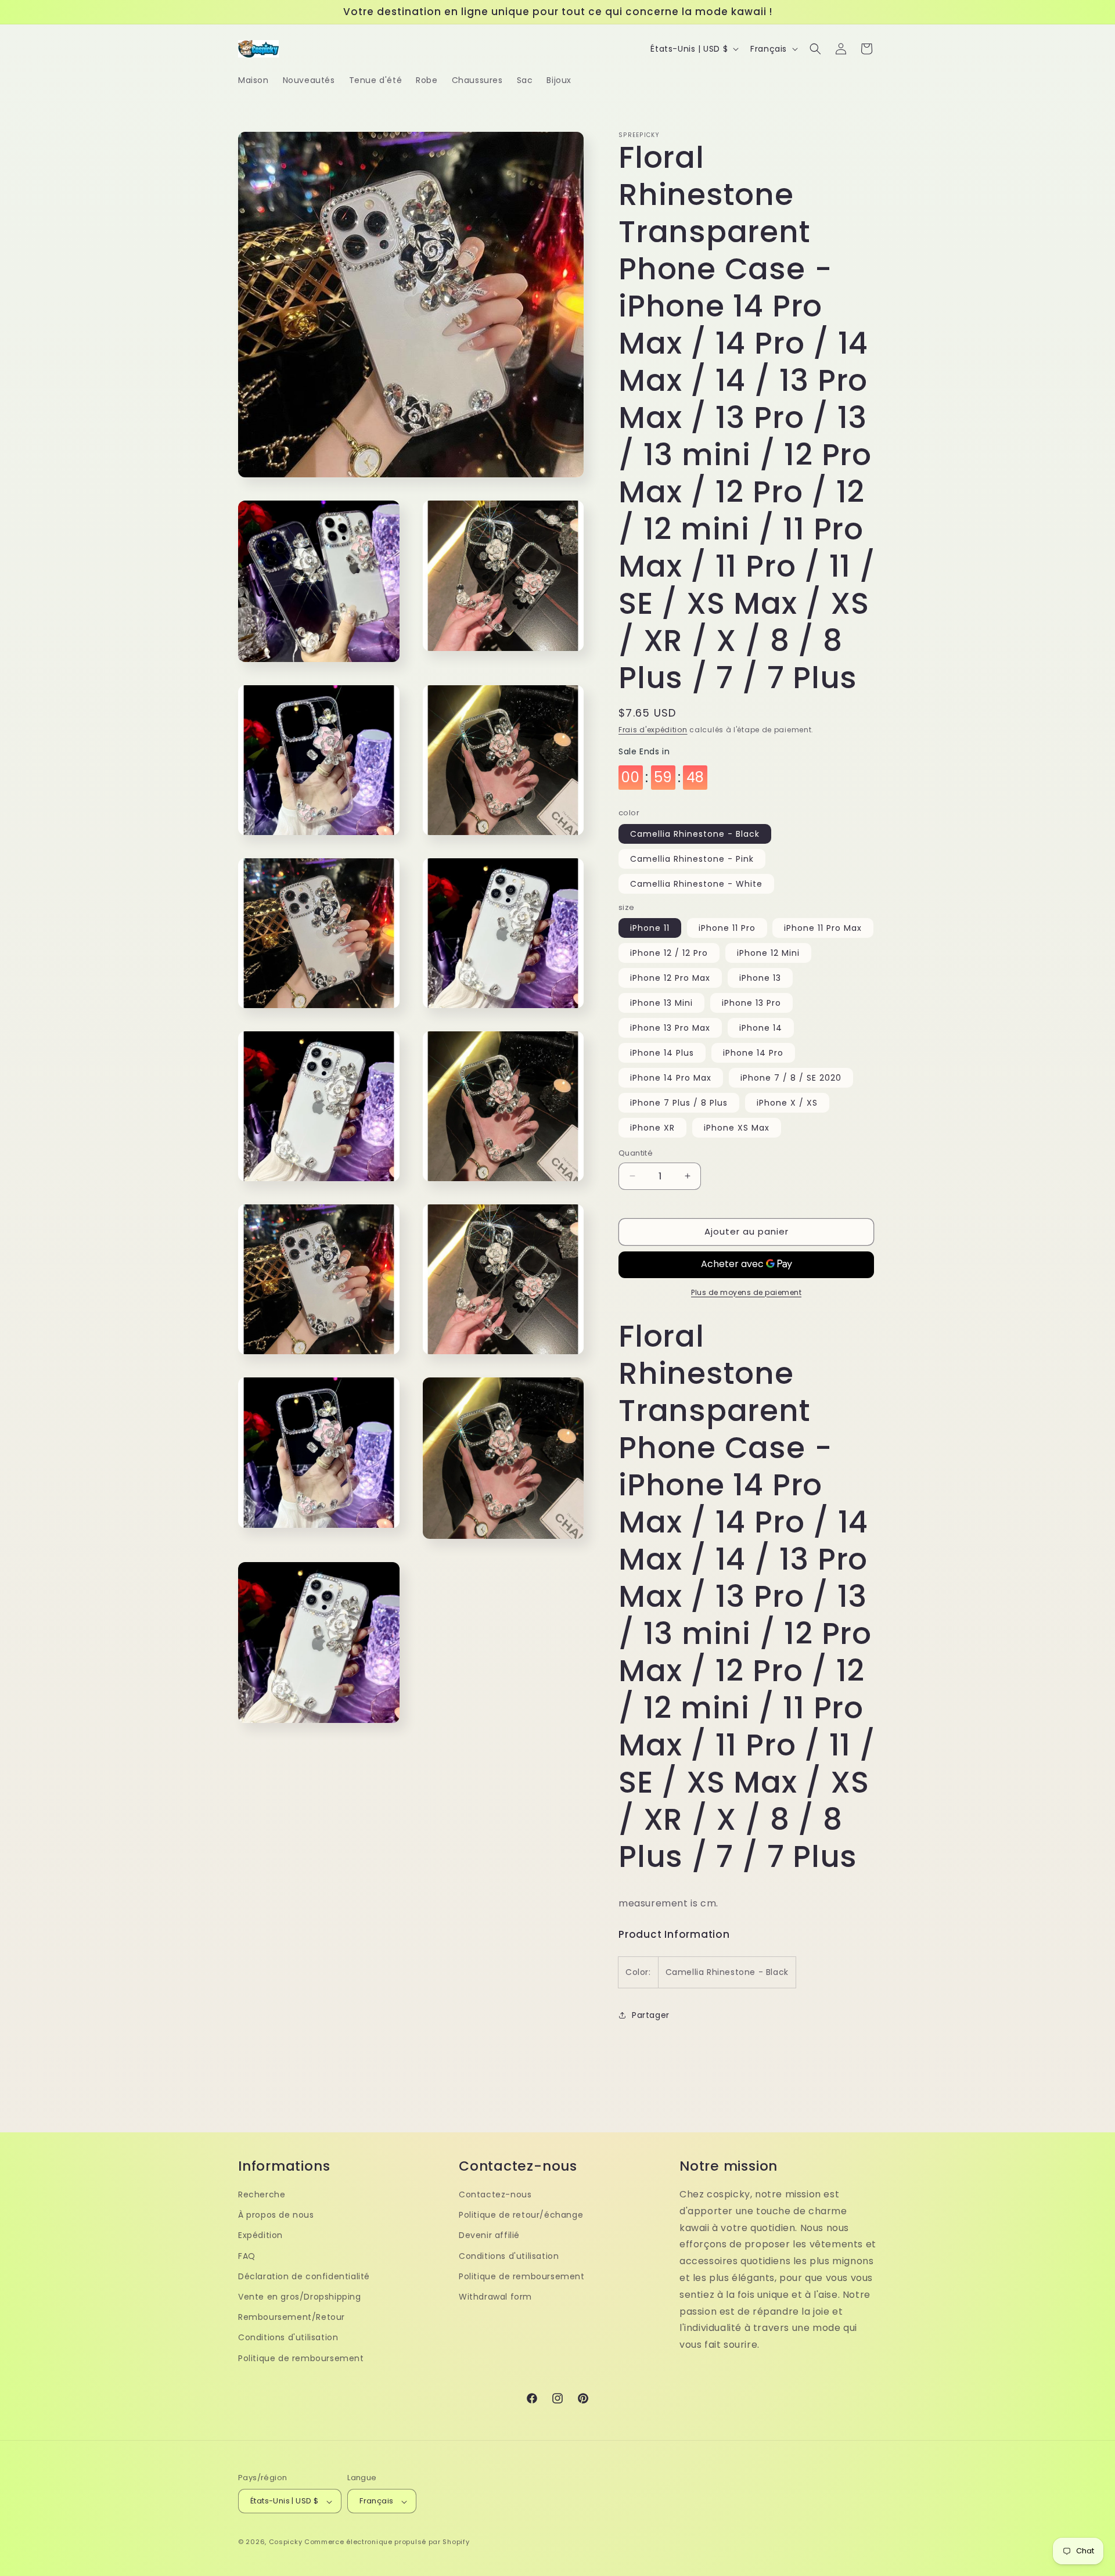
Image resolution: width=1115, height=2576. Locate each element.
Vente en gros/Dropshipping (300, 2296)
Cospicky (286, 2542)
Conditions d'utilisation (288, 2337)
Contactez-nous (495, 2194)
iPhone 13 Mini (661, 1003)
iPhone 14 (761, 1028)
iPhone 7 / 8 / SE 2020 (791, 1078)
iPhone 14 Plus (662, 1053)
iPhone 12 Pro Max (670, 978)
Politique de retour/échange (521, 2215)
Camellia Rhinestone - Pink (692, 859)
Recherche (262, 2194)
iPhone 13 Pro (751, 1003)
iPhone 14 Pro (753, 1053)
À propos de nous (276, 2215)
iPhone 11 (650, 928)
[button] (815, 49)
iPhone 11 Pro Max (823, 928)
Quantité (636, 1153)
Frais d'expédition (653, 730)
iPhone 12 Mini (768, 953)
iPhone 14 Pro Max (671, 1078)
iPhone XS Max (737, 1128)
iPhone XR (652, 1128)
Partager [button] (651, 2015)
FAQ (247, 2255)
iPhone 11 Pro (727, 928)
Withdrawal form (495, 2296)
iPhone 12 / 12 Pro (669, 953)
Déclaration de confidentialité (304, 2276)
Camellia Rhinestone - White (696, 884)
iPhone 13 (760, 978)
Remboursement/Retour (292, 2317)
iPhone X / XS (787, 1103)
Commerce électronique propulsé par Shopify (387, 2542)
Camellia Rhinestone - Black (695, 834)
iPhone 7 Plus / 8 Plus (679, 1103)
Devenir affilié (489, 2235)
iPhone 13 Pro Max (670, 1028)
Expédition (260, 2235)
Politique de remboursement (301, 2358)
